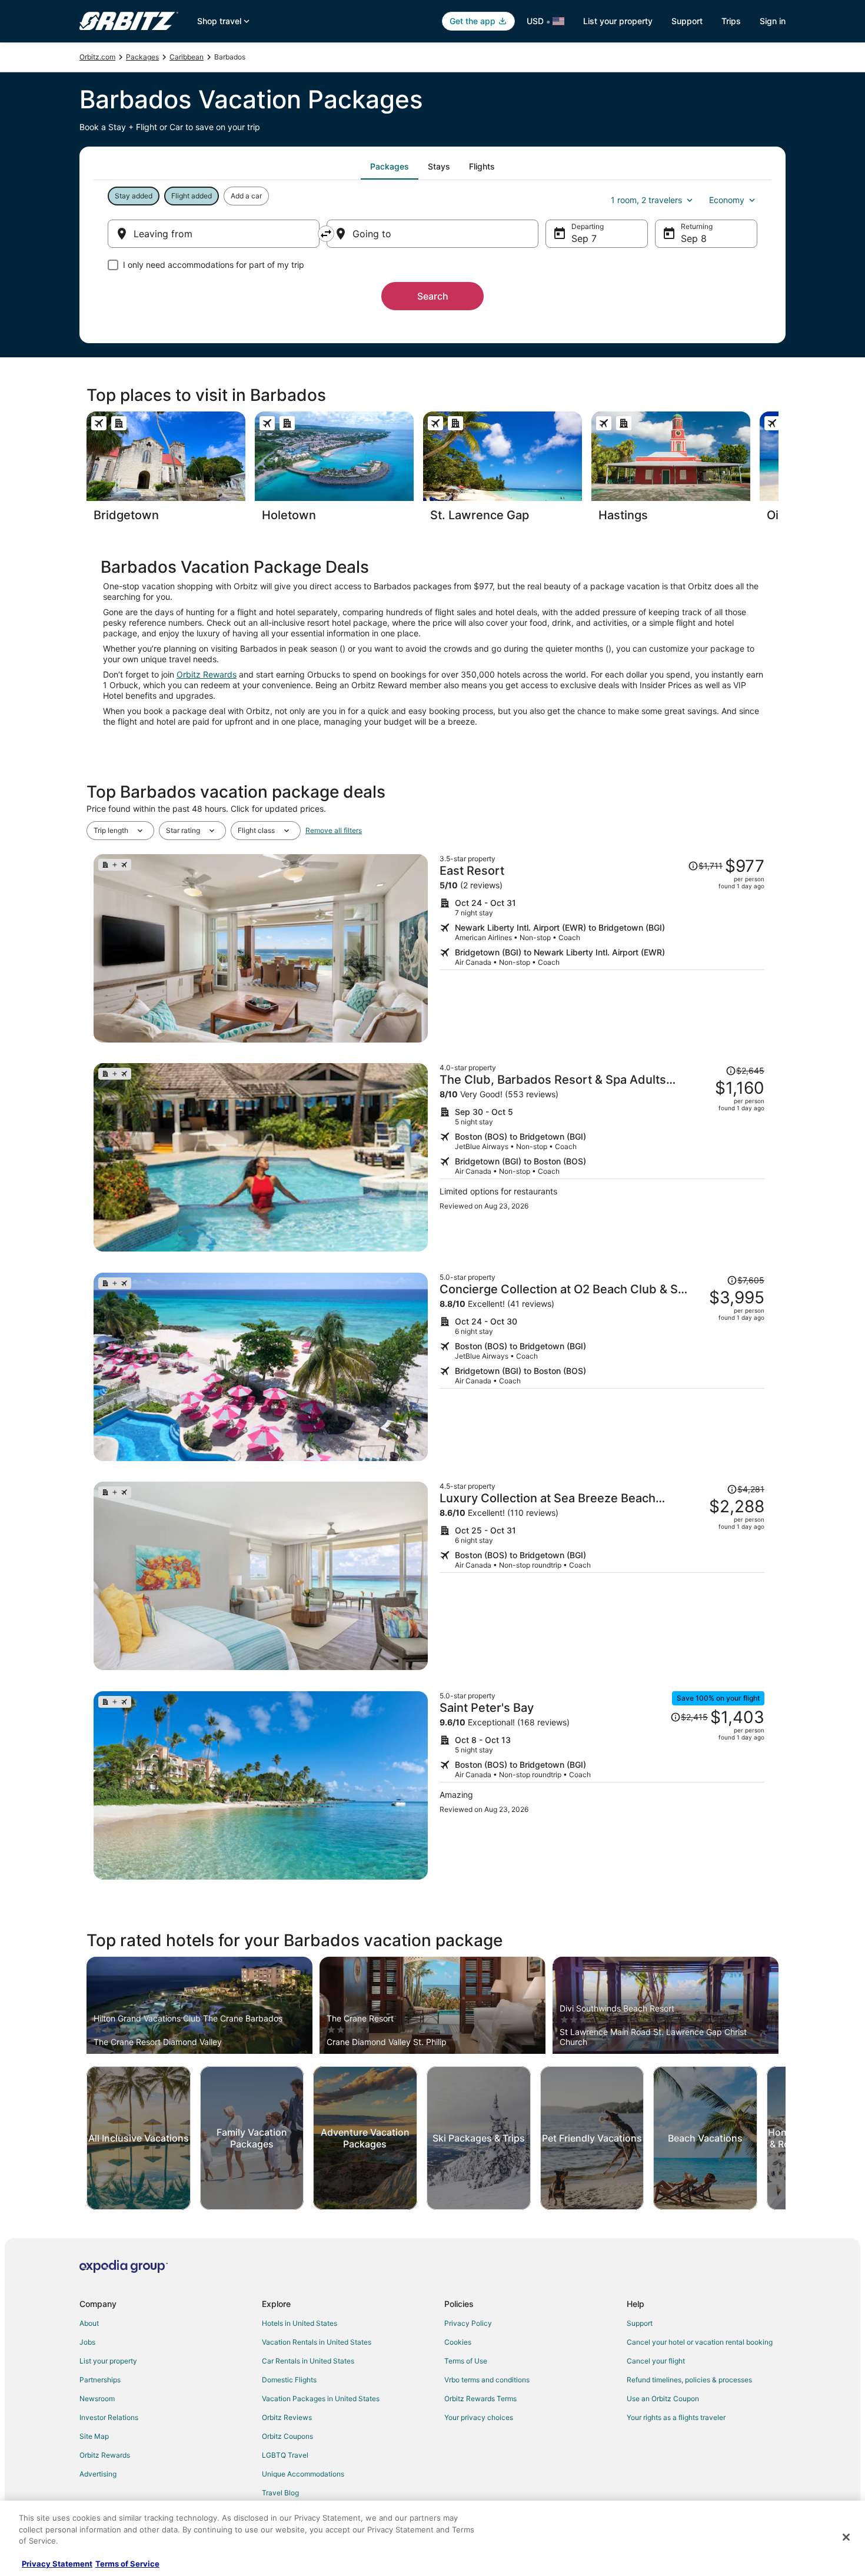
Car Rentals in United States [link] (308, 2361)
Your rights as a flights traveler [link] (676, 2417)
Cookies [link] (458, 2342)
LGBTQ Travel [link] (285, 2455)
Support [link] (640, 2323)
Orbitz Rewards (207, 674)
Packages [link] (142, 57)
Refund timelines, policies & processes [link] (689, 2380)
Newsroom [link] (97, 2399)
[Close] (846, 2537)
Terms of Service (127, 2564)
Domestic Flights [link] (289, 2380)
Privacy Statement (57, 2564)
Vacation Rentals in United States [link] (317, 2342)
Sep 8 (694, 238)
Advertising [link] (98, 2474)
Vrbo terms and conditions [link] (487, 2380)
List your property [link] (108, 2361)
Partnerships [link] (100, 2380)
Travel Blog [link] (280, 2493)
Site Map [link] (94, 2436)
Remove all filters (334, 830)
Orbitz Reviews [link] (287, 2417)
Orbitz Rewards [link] (105, 2455)
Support (687, 21)
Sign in (773, 21)
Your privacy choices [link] (479, 2417)
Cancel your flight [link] (656, 2361)
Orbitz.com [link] (97, 57)
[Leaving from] (214, 234)
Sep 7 (584, 238)
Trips (731, 21)
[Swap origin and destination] (326, 234)
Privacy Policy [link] (468, 2323)
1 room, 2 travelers (646, 200)
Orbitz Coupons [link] (287, 2436)
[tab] (390, 167)
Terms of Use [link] (466, 2361)
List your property (618, 21)
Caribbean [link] (187, 57)
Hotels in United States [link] (300, 2323)
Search (433, 296)
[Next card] (778, 470)
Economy (727, 200)
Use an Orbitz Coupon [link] (663, 2399)
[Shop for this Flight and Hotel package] (602, 948)
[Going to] (432, 234)
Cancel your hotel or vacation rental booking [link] (700, 2342)
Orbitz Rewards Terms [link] (480, 2399)
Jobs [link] (87, 2342)
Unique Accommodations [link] (303, 2474)
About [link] (89, 2323)
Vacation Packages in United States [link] (321, 2399)
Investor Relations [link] (109, 2417)
